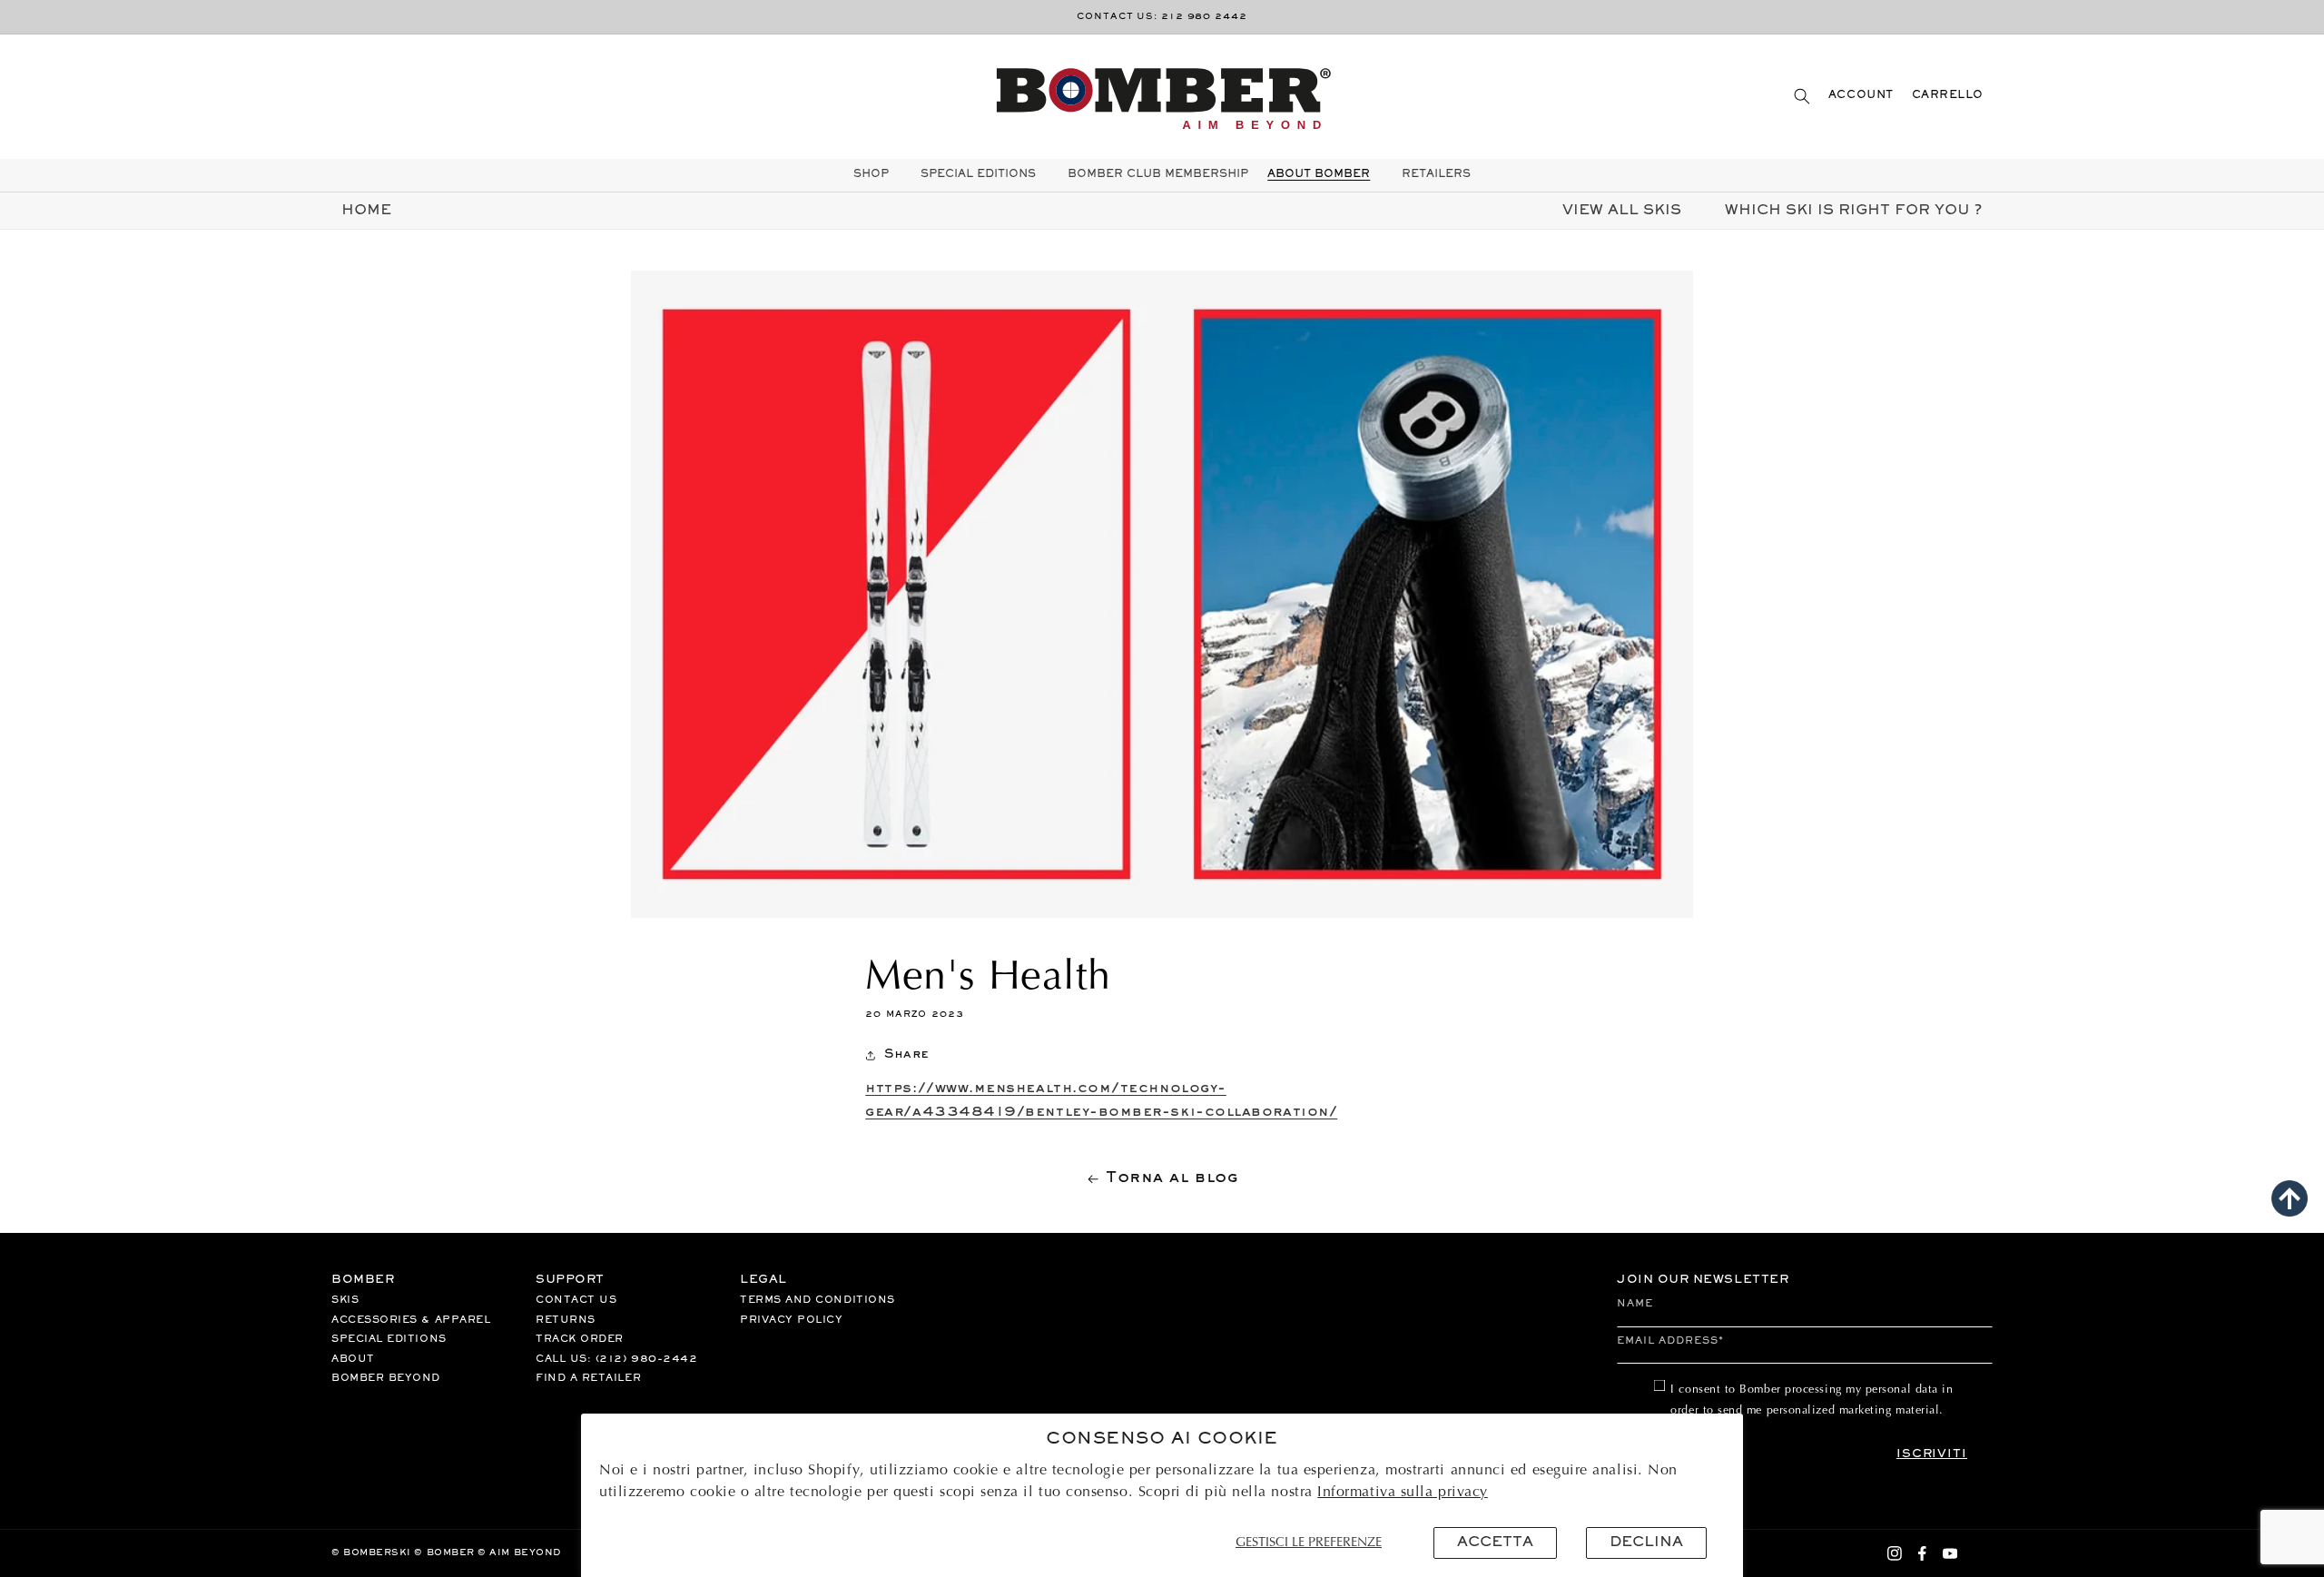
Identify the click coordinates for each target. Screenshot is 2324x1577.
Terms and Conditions (817, 1300)
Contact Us (576, 1300)
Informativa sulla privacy (1403, 1493)
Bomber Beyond (386, 1378)
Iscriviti (1932, 1454)
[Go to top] (2290, 1198)
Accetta (1495, 1543)
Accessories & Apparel (411, 1320)
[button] (1802, 96)
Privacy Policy (792, 1320)
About (353, 1359)
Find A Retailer (588, 1378)
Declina (1646, 1543)
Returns (566, 1320)
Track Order (580, 1339)
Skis (345, 1300)
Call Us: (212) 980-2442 (616, 1359)
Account (1861, 96)
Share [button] (906, 1055)
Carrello (1948, 96)
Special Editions (389, 1339)
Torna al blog (1172, 1178)
